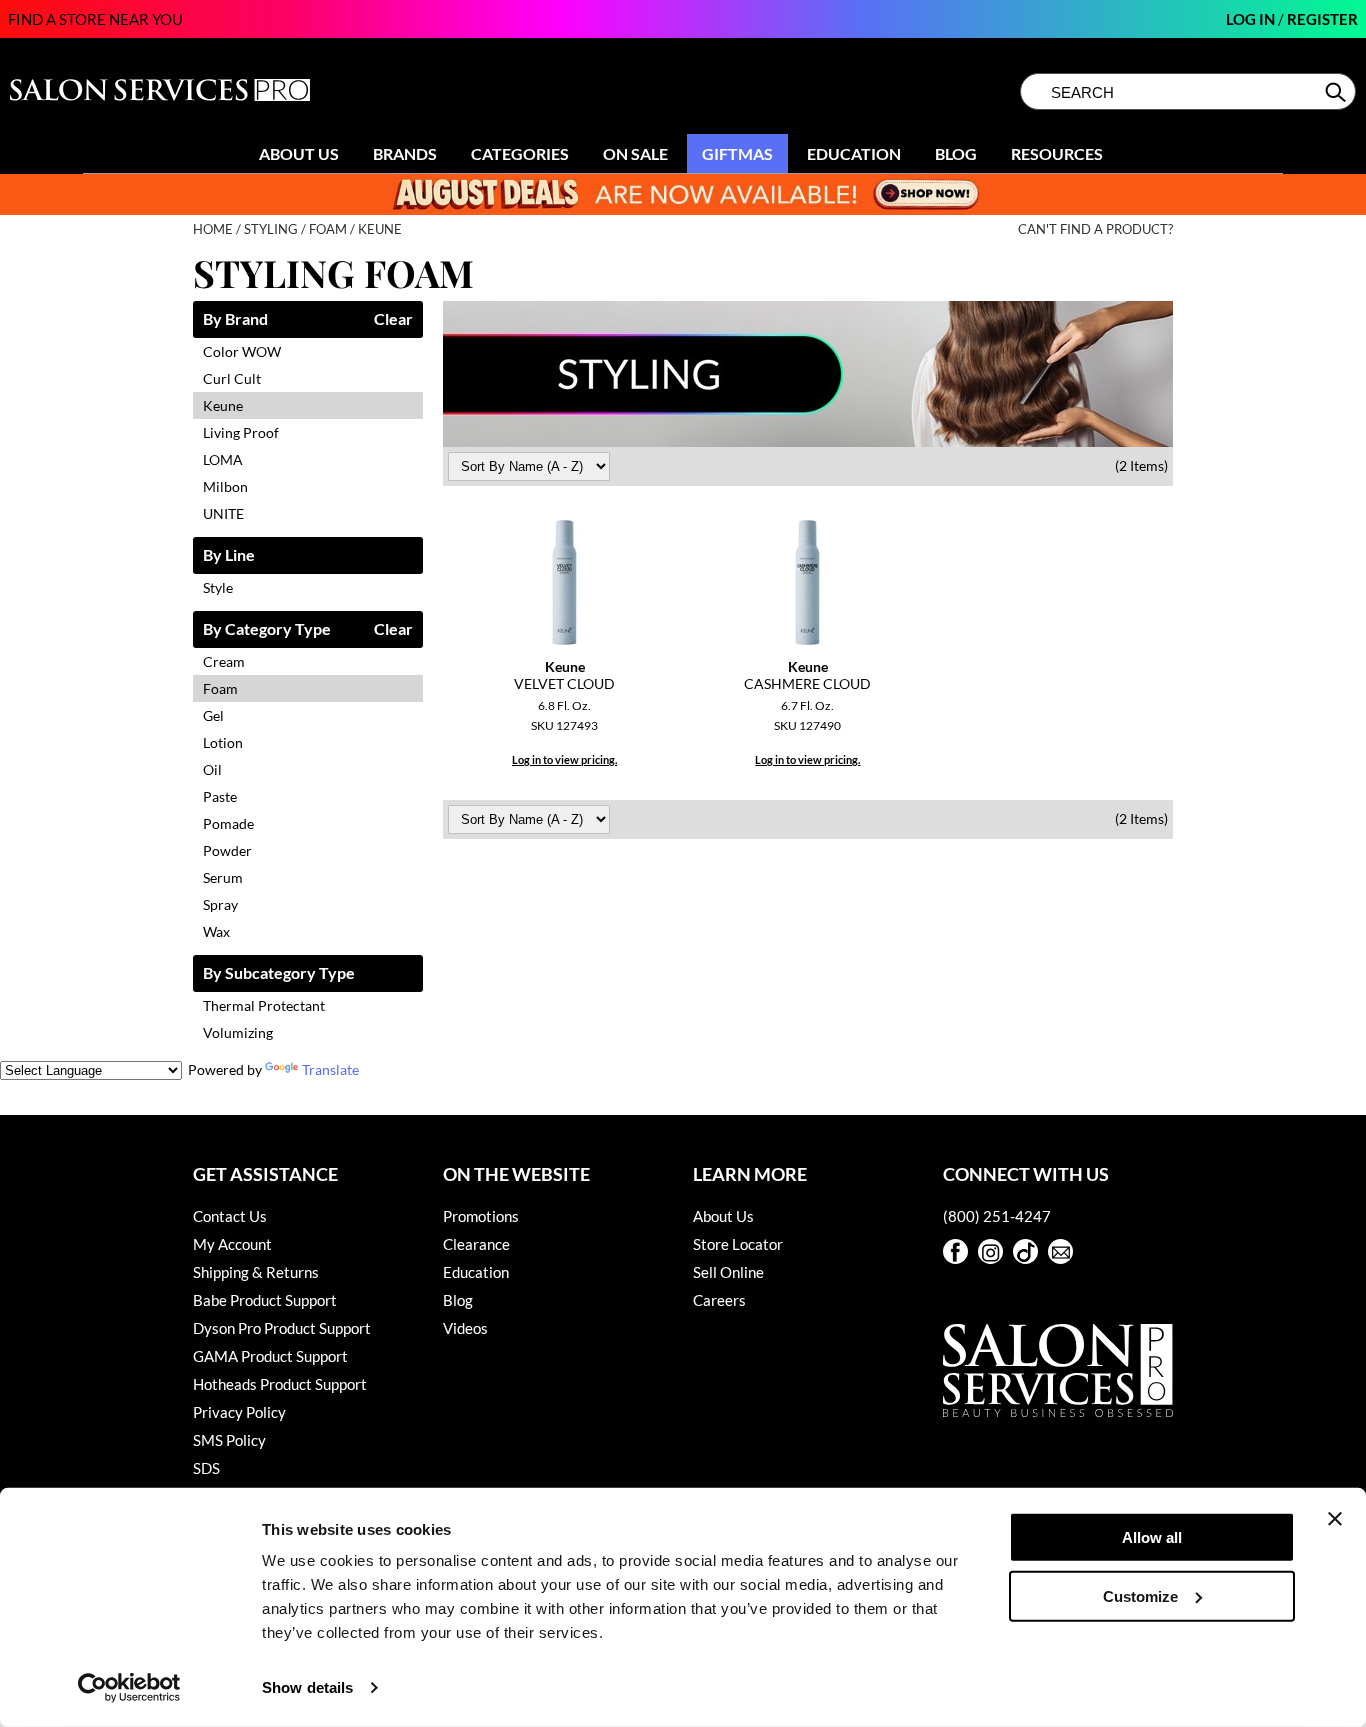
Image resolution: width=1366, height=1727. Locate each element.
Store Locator (738, 1244)
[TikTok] (1025, 1251)
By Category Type (267, 629)
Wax (216, 931)
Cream (224, 661)
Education (854, 153)
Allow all (1152, 1537)
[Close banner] (1335, 1519)
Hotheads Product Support (280, 1384)
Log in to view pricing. (564, 759)
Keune (223, 405)
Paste (220, 796)
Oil (212, 769)
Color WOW (242, 351)
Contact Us (230, 1216)
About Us (299, 153)
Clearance (476, 1244)
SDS (206, 1468)
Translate (330, 1069)
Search (1337, 92)
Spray (220, 904)
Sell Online (728, 1272)
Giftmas (737, 153)
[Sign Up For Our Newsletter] (1060, 1251)
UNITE (223, 513)
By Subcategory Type (279, 973)
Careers (719, 1300)
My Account (232, 1244)
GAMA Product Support (270, 1356)
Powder (227, 850)
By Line (229, 555)
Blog (956, 153)
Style (218, 587)
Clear (393, 319)
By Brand (235, 319)
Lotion (223, 742)
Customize (1140, 1595)
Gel (213, 715)
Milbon (225, 486)
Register (1322, 19)
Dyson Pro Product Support (282, 1328)
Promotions (481, 1216)
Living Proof (241, 432)
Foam (220, 688)
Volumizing (238, 1032)
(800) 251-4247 (997, 1216)
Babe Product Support (265, 1300)
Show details (307, 1687)
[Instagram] (990, 1251)
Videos (465, 1328)
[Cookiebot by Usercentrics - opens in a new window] (129, 1688)
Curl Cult (232, 378)
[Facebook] (955, 1251)
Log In (1252, 19)
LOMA (223, 459)
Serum (223, 877)
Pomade (228, 823)
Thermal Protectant (264, 1005)
